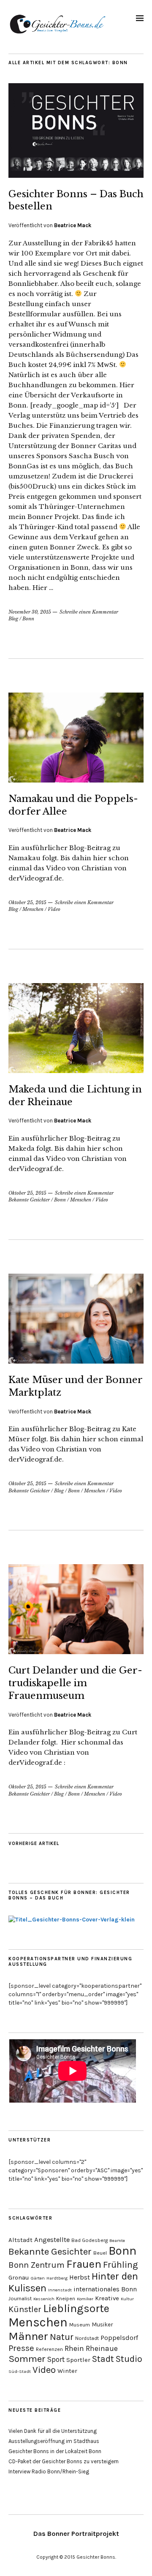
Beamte (117, 2240)
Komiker (85, 2299)
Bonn (28, 619)
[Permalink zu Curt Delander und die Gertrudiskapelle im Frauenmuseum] (76, 1652)
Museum (80, 2325)
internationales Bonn (105, 2289)
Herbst (80, 2277)
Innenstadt (60, 2290)
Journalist (20, 2299)
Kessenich (44, 2299)
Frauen (84, 2264)
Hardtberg (57, 2278)
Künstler (25, 2309)
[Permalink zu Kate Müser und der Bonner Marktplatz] (76, 1361)
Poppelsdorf (119, 2338)
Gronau (19, 2277)
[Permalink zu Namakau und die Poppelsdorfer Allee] (76, 780)
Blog (13, 619)
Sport (56, 2359)
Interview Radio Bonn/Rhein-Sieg (49, 2471)
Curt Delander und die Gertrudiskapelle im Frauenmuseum (75, 1683)
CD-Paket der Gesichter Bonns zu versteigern (64, 2461)
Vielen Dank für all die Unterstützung (53, 2431)
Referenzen (49, 2349)
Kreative (107, 2298)
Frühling (121, 2265)
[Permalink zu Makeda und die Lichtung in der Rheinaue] (76, 1071)
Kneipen (66, 2299)
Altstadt (20, 2240)
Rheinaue (102, 2348)
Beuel (100, 2253)
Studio (129, 2359)
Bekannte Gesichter (29, 1200)
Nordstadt (87, 2338)
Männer (28, 2336)
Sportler (78, 2360)
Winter (67, 2371)
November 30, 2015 (30, 612)
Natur (62, 2337)
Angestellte (52, 2240)
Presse (21, 2348)
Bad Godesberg (90, 2240)
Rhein (74, 2348)
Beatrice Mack (73, 225)
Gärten (38, 2278)
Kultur (127, 2299)
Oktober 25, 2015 (27, 902)
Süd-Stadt (20, 2371)
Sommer (27, 2359)
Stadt (103, 2359)
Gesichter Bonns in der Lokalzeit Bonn (55, 2451)
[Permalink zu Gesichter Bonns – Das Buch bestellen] (76, 175)
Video (54, 909)
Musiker (102, 2324)
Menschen (33, 909)
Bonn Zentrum (37, 2265)
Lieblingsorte (76, 2308)
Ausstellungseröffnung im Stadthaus (54, 2441)
